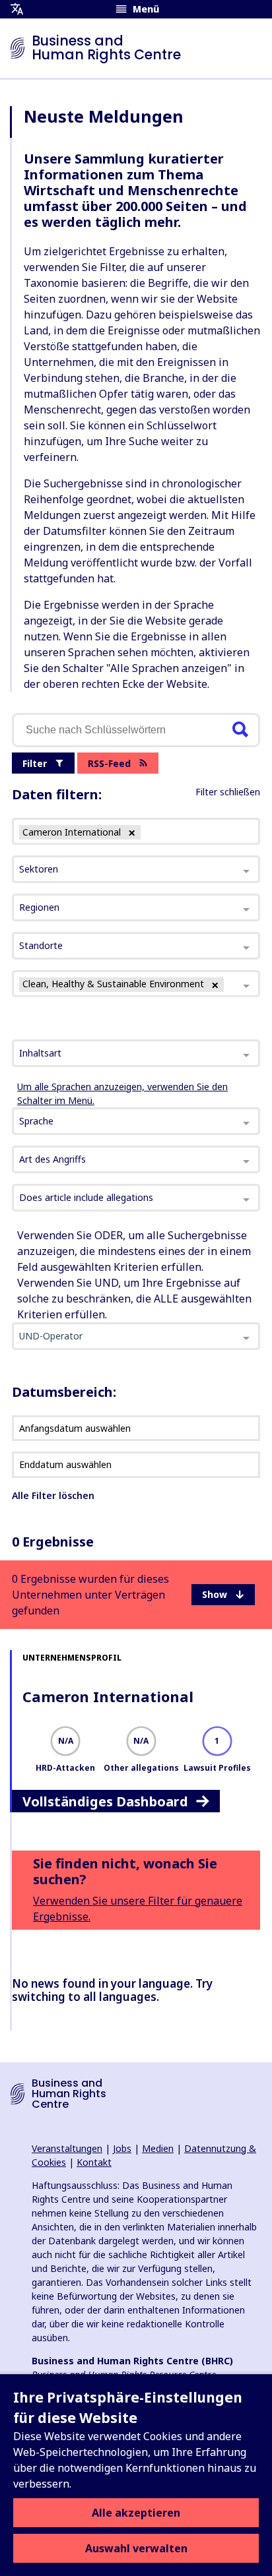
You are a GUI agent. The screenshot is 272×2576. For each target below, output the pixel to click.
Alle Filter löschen (53, 1495)
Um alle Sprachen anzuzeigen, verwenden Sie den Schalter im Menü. (122, 1093)
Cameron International (108, 1696)
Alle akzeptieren (136, 2513)
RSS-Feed (109, 763)
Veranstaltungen (67, 2148)
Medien (158, 2148)
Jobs (122, 2148)
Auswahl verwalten (136, 2548)
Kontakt (94, 2162)
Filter (35, 763)
